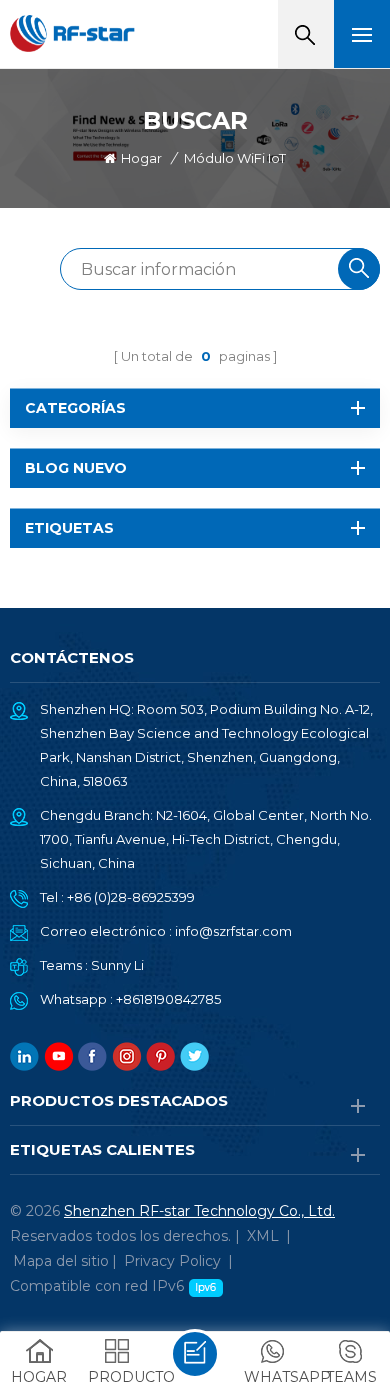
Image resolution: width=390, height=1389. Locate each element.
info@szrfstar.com (233, 931)
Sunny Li (117, 965)
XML (263, 1236)
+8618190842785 (168, 999)
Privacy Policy (172, 1261)
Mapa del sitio (61, 1261)
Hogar (141, 158)
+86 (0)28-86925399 (131, 897)
